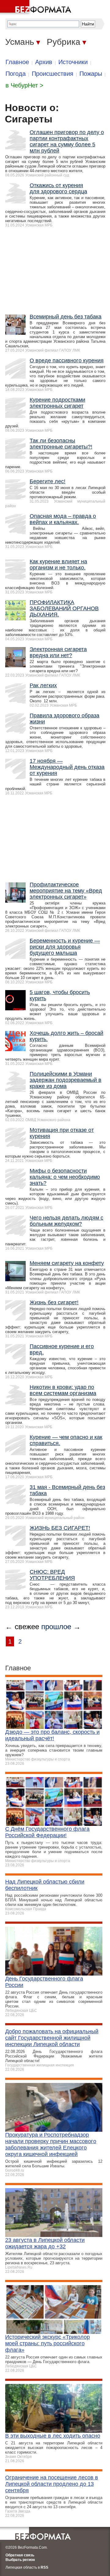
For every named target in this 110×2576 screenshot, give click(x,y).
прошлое (56, 1627)
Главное (17, 62)
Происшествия (53, 74)
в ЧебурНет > (24, 85)
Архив (44, 62)
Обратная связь (20, 2555)
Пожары (91, 74)
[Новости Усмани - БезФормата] (37, 8)
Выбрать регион (20, 2560)
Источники (73, 62)
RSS (44, 2567)
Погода (16, 74)
